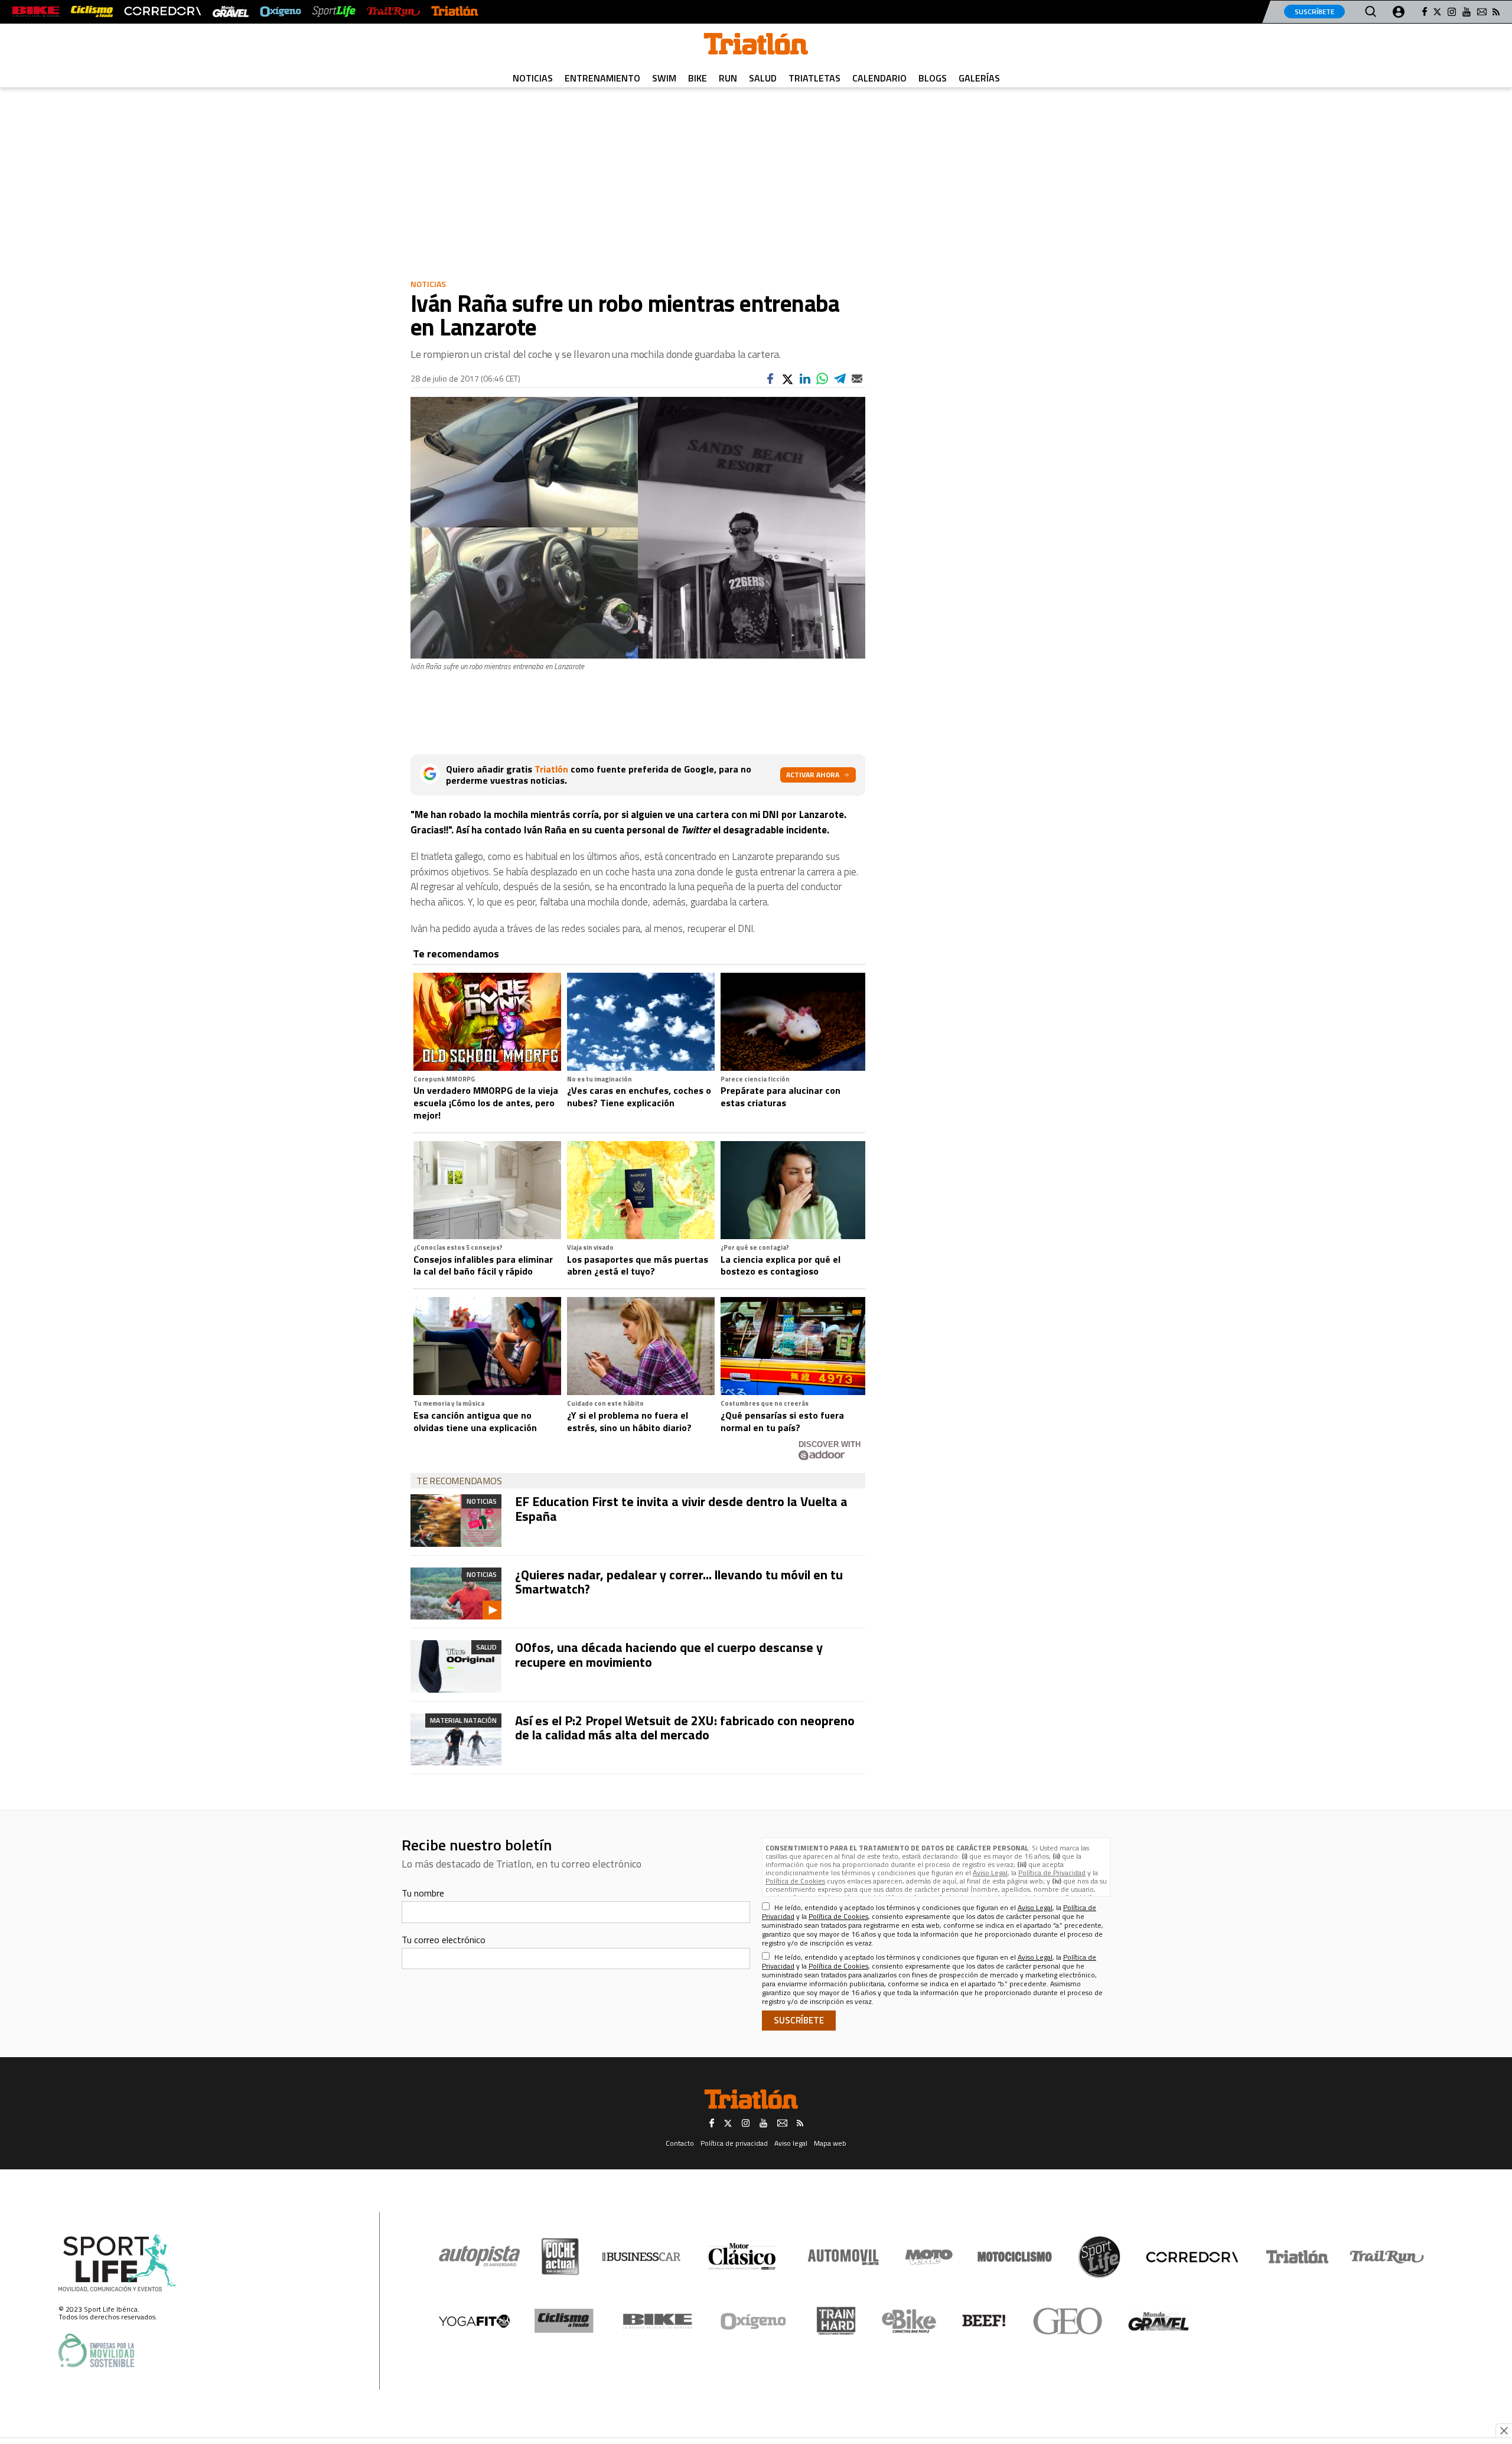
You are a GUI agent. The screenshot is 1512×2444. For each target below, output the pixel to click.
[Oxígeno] (755, 2321)
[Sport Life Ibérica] (118, 2263)
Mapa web (830, 2143)
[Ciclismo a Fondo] (564, 2321)
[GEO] (1068, 2321)
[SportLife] (334, 12)
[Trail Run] (393, 12)
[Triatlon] (756, 46)
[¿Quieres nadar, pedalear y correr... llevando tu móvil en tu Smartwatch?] (456, 1594)
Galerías (979, 78)
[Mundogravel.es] (231, 12)
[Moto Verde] (929, 2257)
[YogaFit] (474, 2321)
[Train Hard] (836, 2321)
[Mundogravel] (1159, 2321)
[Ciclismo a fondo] (92, 12)
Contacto (680, 2143)
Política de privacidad (734, 2143)
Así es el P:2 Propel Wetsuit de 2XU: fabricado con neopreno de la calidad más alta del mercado (685, 1728)
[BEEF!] (984, 2321)
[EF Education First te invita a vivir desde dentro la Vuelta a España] (456, 1520)
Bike (698, 78)
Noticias (533, 78)
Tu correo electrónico (444, 1940)
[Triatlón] (455, 12)
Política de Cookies (795, 1881)
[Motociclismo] (1015, 2257)
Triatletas (814, 78)
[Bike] (658, 2321)
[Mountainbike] (36, 12)
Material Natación (463, 1720)
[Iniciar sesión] (1399, 12)
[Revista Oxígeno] (281, 12)
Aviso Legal (990, 1873)
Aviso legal (791, 2143)
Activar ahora (813, 775)
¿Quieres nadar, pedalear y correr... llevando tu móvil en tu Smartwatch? (679, 1582)
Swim (664, 78)
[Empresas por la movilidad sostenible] (96, 2350)
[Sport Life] (1099, 2257)
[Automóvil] (843, 2257)
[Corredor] (1192, 2257)
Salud (763, 78)
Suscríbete (1314, 12)
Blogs (933, 78)
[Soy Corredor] (162, 12)
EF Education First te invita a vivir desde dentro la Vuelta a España (681, 1508)
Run (728, 78)
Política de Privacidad (1052, 1873)
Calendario (879, 78)
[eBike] (909, 2321)
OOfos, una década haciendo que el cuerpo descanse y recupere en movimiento (669, 1654)
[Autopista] (479, 2256)
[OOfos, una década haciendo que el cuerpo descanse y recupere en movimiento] (456, 1666)
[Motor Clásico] (742, 2256)
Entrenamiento (602, 78)
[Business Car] (641, 2257)
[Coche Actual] (560, 2256)
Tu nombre (423, 1893)
